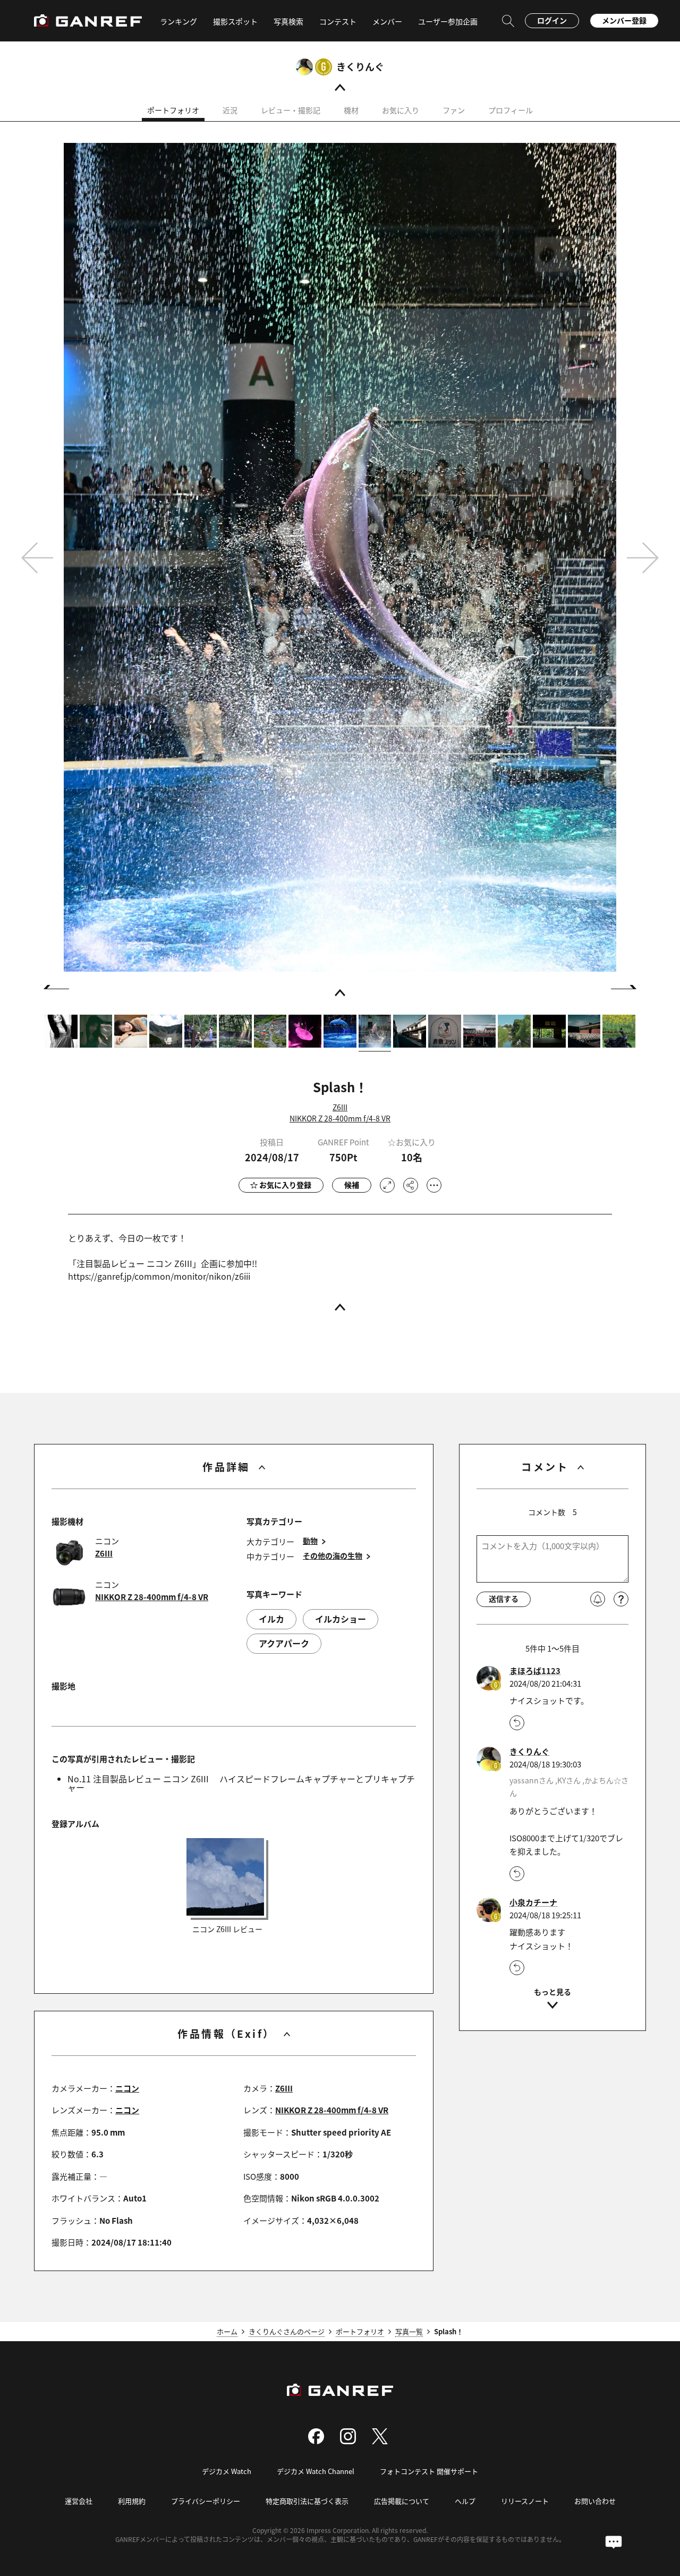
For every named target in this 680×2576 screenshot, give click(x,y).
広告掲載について (402, 2501)
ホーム (227, 2331)
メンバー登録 (624, 20)
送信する (504, 1599)
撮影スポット (235, 21)
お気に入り (401, 110)
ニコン (127, 2088)
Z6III (340, 1107)
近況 (230, 110)
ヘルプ (465, 2501)
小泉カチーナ (533, 1902)
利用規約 (132, 2501)
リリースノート (525, 2501)
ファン (454, 110)
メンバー (387, 21)
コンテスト (338, 21)
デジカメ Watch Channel (316, 2471)
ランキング (178, 21)
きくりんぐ (360, 66)
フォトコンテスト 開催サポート (429, 2471)
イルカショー (341, 1619)
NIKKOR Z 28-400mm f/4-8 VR (340, 1118)
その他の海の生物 (333, 1556)
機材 (351, 110)
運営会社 (79, 2501)
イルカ (271, 1619)
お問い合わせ (595, 2501)
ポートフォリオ (173, 110)
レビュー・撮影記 (291, 110)
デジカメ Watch (227, 2471)
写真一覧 (409, 2331)
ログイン (552, 20)
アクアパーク (284, 1643)
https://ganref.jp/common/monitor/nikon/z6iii (159, 1276)
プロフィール (511, 110)
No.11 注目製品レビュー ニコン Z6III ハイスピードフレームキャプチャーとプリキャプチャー (241, 1783)
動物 (310, 1541)
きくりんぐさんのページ (287, 2331)
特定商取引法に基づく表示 (307, 2501)
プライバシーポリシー (206, 2501)
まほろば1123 (535, 1671)
